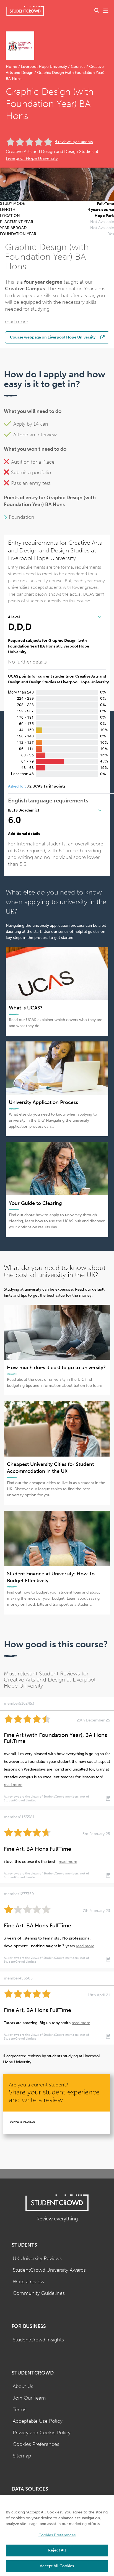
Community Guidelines (39, 2293)
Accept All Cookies (57, 2566)
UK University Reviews (37, 2259)
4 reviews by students (74, 142)
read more (17, 322)
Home (12, 67)
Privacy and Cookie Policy (42, 2433)
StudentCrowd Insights (38, 2340)
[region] (57, 2535)
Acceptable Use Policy (38, 2421)
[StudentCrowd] (25, 11)
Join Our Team (29, 2398)
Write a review (22, 2122)
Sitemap (22, 2456)
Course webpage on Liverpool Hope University (53, 337)
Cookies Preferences (36, 2444)
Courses (78, 67)
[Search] (97, 11)
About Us (23, 2386)
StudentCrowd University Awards (49, 2270)
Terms (20, 2410)
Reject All (57, 2550)
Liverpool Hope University (44, 67)
